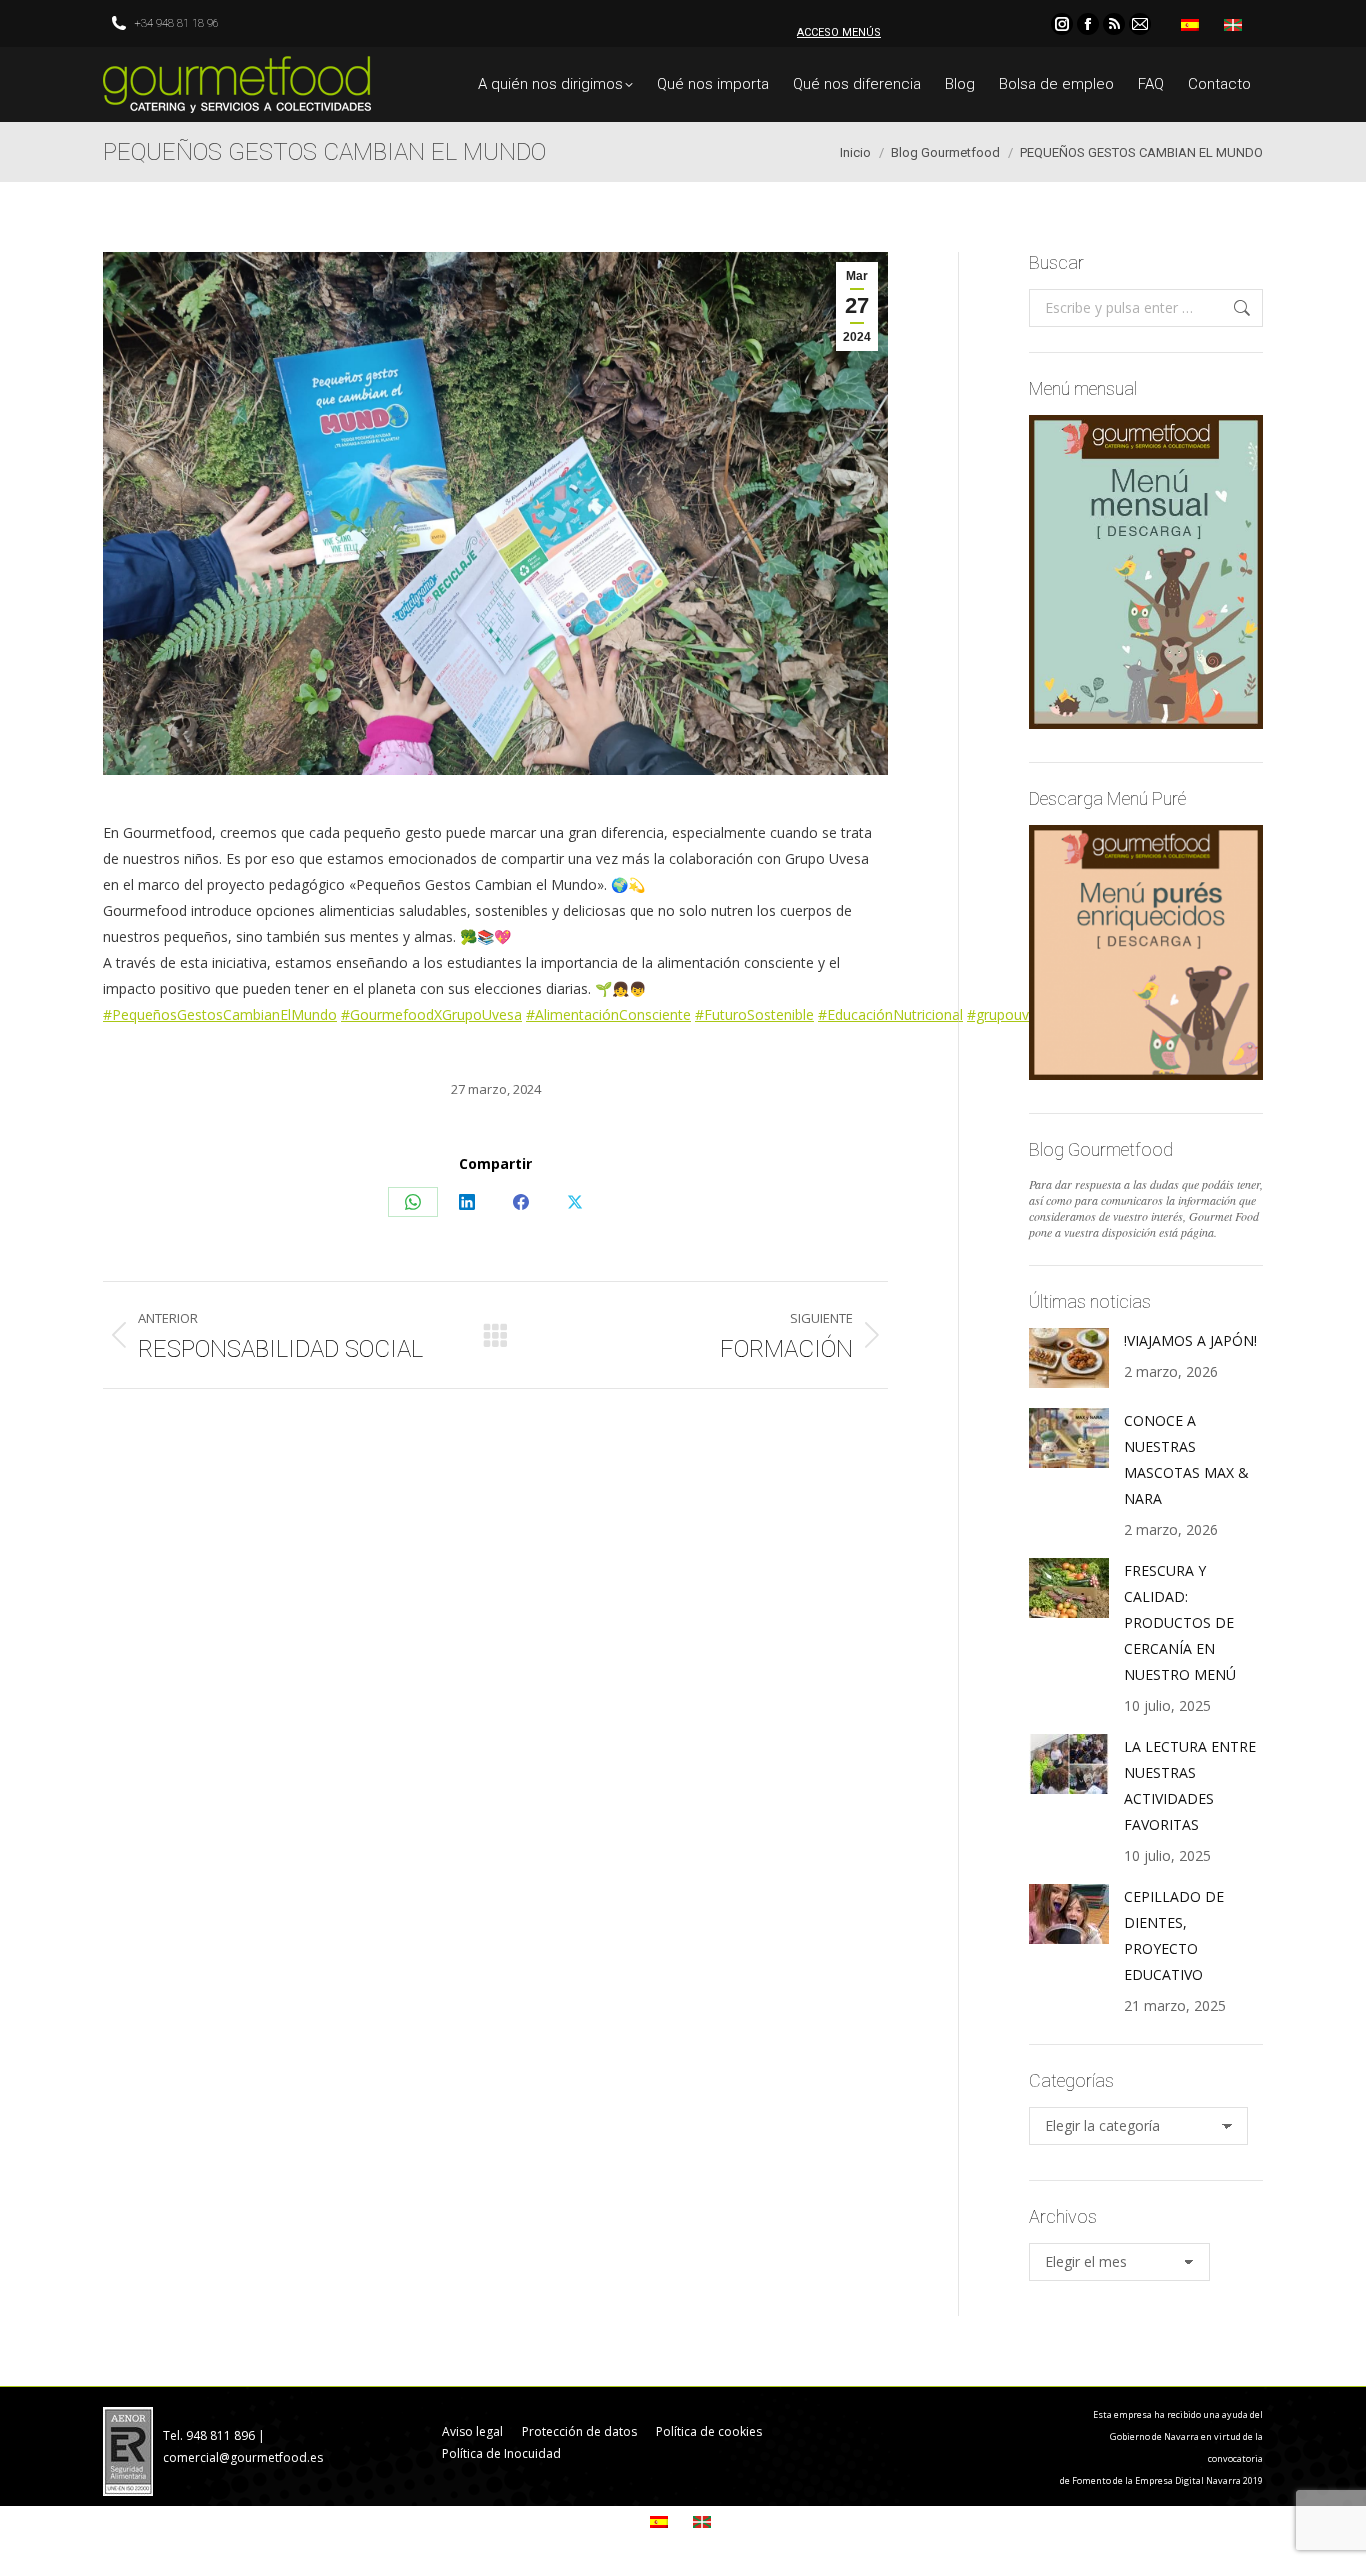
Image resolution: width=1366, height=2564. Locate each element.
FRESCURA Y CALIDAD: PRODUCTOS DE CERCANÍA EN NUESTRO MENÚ (1180, 1622)
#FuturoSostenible (754, 1014)
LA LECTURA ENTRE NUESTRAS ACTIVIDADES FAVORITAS (1190, 1785)
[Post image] (1069, 1358)
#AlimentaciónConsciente (608, 1014)
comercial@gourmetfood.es (243, 2457)
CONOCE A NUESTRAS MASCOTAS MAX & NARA (1186, 1459)
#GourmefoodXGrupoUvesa (431, 1014)
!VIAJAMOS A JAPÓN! (1190, 1340)
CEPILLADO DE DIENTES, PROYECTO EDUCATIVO (1174, 1935)
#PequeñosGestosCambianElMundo (220, 1014)
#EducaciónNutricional (890, 1014)
